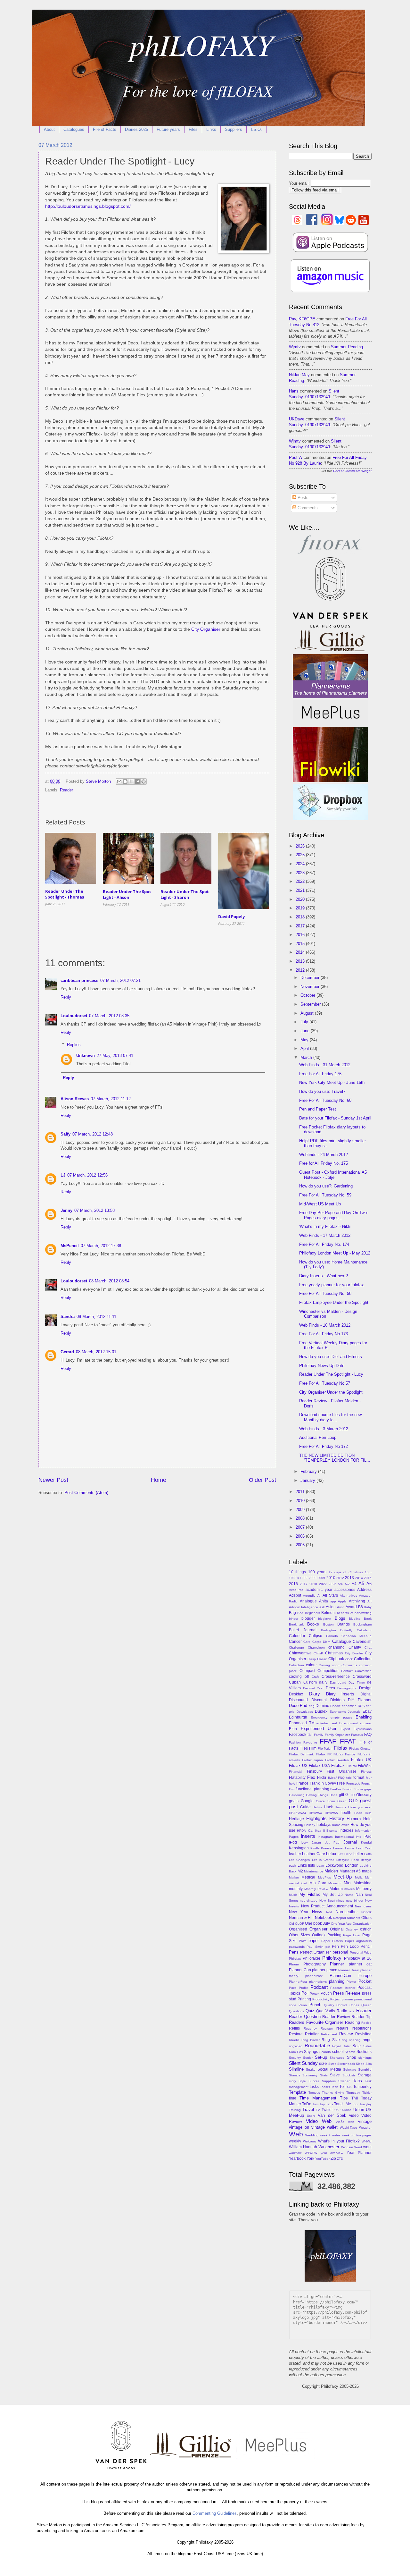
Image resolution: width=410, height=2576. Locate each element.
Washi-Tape (348, 2128)
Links (211, 129)
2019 (301, 908)
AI (319, 1596)
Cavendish (362, 1642)
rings (367, 2040)
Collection (363, 1659)
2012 (301, 970)
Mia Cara (318, 1883)
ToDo (307, 2104)
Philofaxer (312, 1958)
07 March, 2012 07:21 (120, 980)
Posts (302, 498)
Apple (342, 1601)
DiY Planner (360, 1700)
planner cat (360, 1964)
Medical (308, 1877)
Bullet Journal (303, 1630)
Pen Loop (350, 1947)
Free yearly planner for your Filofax (332, 1285)
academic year (319, 1590)
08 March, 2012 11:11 (96, 1317)
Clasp (312, 1659)
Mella (359, 1877)
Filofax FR (324, 1754)
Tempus (314, 2093)
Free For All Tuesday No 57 (325, 1383)
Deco (330, 1688)
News (317, 1912)
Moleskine (363, 1883)
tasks (314, 2087)
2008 (301, 1518)
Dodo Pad (298, 1706)
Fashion (295, 1742)
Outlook (319, 1935)
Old (291, 1924)
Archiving (357, 1601)
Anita (324, 1601)
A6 (369, 1584)
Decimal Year (313, 1688)
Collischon (296, 1665)
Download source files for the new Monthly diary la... (330, 1417)
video (354, 2116)
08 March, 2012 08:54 (109, 1281)
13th (368, 1572)
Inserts (308, 1836)
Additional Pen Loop (318, 1437)
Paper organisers (358, 1941)
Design (365, 1688)
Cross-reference (336, 1677)
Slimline (296, 2069)
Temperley (362, 2087)
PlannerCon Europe (351, 1976)
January (308, 1480)
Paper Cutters (332, 1941)
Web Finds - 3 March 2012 (324, 1429)
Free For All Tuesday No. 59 (325, 1195)
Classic (322, 1659)
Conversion (363, 1671)
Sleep (360, 2064)
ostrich (366, 1929)
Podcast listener (343, 1988)
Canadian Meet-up (357, 1636)
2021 (301, 890)
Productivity (321, 1999)
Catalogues (74, 129)
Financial (295, 1772)
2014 (301, 952)
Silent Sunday (303, 2063)
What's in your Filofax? (339, 2141)
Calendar (297, 1636)
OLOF (299, 1924)
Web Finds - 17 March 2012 (325, 1235)
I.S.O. (256, 129)
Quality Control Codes (341, 2005)
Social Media (329, 2069)
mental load (298, 1883)
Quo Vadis (325, 2011)
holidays (324, 1825)
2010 (301, 1501)
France (302, 1783)
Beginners (312, 1613)
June (306, 1031)
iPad (368, 1837)
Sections (364, 2052)
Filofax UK (361, 1760)
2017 (301, 926)
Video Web (319, 2121)
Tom (315, 2104)
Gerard (67, 1352)
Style (302, 2081)
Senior (308, 2058)
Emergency (319, 1717)
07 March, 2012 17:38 (101, 1246)
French (366, 1783)
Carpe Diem (321, 1642)
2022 (301, 881)
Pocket (365, 1981)
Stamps (295, 2075)
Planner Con (300, 1970)
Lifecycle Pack (347, 1860)
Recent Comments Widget (352, 471)
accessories (345, 1590)
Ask (322, 1607)
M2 (300, 1871)
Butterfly (346, 1630)
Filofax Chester (360, 1748)
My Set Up (333, 1895)
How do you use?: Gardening (326, 1186)
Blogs (340, 1618)
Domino (322, 1706)
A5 (361, 1583)
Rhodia (294, 2040)
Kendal (366, 1842)
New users (363, 1906)
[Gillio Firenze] (330, 651)
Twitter (327, 2110)
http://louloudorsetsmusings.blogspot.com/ (88, 206)
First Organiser (341, 1771)
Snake (311, 2069)
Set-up (321, 2057)
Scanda (325, 2052)
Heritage (296, 1819)
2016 (301, 935)
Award (351, 1607)
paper (314, 1941)
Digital (366, 1694)
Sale (357, 2046)
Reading (353, 2023)
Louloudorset (74, 1016)
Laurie (350, 1848)
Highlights (316, 1818)
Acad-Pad (296, 1590)
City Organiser (206, 629)
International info (348, 1837)
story (292, 2081)
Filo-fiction (325, 1748)
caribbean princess (79, 980)
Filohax (338, 1765)
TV (318, 2110)
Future (358, 1789)
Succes (314, 2081)
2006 (301, 1536)
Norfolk (366, 1912)
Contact (347, 1671)
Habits (317, 1807)
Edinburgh (298, 1717)
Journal (350, 1842)
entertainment (327, 1723)
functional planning (312, 1789)
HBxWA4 (315, 1813)
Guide (305, 1807)
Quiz (310, 2011)
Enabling (364, 1717)
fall (310, 1735)
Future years (168, 129)
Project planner (342, 1999)
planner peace (325, 1970)
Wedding (312, 2135)
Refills (294, 2028)
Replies (74, 1045)
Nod (329, 1912)
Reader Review (336, 2017)
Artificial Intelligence (303, 1607)
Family (319, 1735)
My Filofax (310, 1894)
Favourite (310, 1742)
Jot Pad (332, 1842)
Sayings (311, 2052)
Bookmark (296, 1624)
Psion (303, 2005)
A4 (354, 1584)
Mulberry (364, 1889)
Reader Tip (361, 2017)
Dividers (337, 1700)
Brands (344, 1624)
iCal (311, 1831)
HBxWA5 (331, 1813)
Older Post (262, 1480)
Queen (366, 2005)
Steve (335, 2075)
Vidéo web (345, 2122)
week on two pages (357, 2135)
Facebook (298, 1735)
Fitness (366, 1772)
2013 (301, 961)
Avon (341, 1607)
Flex (311, 1777)
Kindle (315, 1848)
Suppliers (234, 129)
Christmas (334, 1653)
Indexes (346, 1830)
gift (341, 1795)
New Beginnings (332, 1900)
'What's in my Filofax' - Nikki (325, 1226)
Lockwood (334, 1865)
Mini (348, 1883)
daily (323, 1682)
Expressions (363, 1729)
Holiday (310, 1825)
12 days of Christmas (346, 1572)
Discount (319, 1700)
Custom (310, 1682)
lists (312, 1865)
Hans (294, 391)
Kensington (299, 1848)
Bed (300, 1613)
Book (368, 1619)
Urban (359, 2110)
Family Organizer (337, 1735)
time (293, 2098)
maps (367, 1871)
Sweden (344, 2081)
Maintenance (314, 1871)
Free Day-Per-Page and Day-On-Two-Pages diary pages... (334, 1215)
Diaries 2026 (136, 129)
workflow (295, 2153)
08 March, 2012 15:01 (96, 1352)
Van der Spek (332, 2115)
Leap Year (364, 1848)
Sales (367, 2046)
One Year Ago (341, 1924)
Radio (342, 2011)
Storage (365, 2075)
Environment (348, 1723)
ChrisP (318, 1653)
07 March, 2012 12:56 (87, 1175)
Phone (294, 1964)
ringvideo (296, 2046)
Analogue (308, 1601)
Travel (308, 2110)
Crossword (362, 1677)
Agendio (309, 1596)
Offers (366, 1918)
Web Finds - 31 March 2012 (325, 1065)
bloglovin (325, 1619)
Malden (331, 1871)
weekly (295, 2141)
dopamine (349, 1706)
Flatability (297, 1778)
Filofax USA (319, 1766)
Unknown (86, 1056)
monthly (296, 1889)
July (305, 1022)
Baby (368, 1607)
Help (368, 1813)
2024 (301, 864)
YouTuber (322, 2159)
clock (349, 1659)
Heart (358, 1813)
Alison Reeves (75, 1099)
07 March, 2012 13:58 (94, 1210)
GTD (353, 1801)
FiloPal (352, 1766)
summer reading (347, 347)
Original (337, 1929)
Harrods (340, 1807)
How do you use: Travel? (322, 1091)
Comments (307, 508)
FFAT (348, 1741)
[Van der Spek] (330, 626)
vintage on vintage (307, 2127)
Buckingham (362, 1624)
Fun (292, 1789)
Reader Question (305, 2017)
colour (311, 1665)
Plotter (351, 1982)
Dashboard (338, 1682)
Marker (294, 1877)
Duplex (321, 1711)
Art (369, 1601)
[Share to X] (131, 781)
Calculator (364, 1630)
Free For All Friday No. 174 (324, 1244)
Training (295, 2110)
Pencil (366, 1947)
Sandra (68, 1317)
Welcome (310, 2141)
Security (295, 2058)
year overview (332, 2153)
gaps (368, 1789)
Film (313, 1748)
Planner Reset (349, 1970)
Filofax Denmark (301, 1754)
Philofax (295, 1959)
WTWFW (311, 2153)
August (308, 1013)
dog (312, 1706)
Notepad (340, 1918)
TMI (355, 2098)
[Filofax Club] (330, 554)
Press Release (347, 1993)
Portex (315, 1993)
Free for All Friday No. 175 (324, 1163)
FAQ (368, 1735)
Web (296, 2134)
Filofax (341, 1748)
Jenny (66, 1210)
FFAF (328, 1741)
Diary (314, 1694)
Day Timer (357, 1682)
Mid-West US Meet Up (320, 1204)
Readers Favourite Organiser (316, 2022)
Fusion (347, 1789)
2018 (301, 917)
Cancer (295, 1642)
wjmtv (295, 347)
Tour (355, 2104)
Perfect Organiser (316, 1952)
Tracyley (365, 2104)
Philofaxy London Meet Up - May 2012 (335, 1253)
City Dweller (354, 1653)
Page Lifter (352, 1935)
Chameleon (316, 1647)
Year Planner (359, 2153)
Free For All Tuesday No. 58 (325, 1293)
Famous (357, 1735)
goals (294, 1801)
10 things (297, 1572)
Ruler (347, 2046)
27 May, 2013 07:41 (115, 1056)
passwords (297, 1947)
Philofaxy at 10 (358, 1958)
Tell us (345, 2086)
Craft (315, 1677)
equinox (366, 1723)
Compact (307, 1671)
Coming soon (329, 1665)
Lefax (331, 1854)
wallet (332, 2127)
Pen (335, 1947)
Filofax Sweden (337, 1760)
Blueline (355, 1619)
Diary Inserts (340, 1694)
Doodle (336, 1706)
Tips (344, 2098)
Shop (352, 2057)
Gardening (297, 1795)
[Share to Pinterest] (143, 781)
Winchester (329, 2147)
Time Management (318, 2098)
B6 (361, 1607)
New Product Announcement (327, 1906)
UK (337, 2110)
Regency (310, 2028)
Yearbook (297, 2158)
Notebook (323, 1918)
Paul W (296, 457)
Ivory (304, 1842)
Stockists (349, 2075)
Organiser (318, 1929)
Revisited (363, 2034)
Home (159, 1480)
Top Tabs (326, 2104)
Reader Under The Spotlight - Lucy (331, 1374)
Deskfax (296, 1694)
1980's (294, 1578)
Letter (358, 1854)
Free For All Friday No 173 (324, 1334)
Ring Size (331, 2040)
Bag (292, 1613)
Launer (338, 1848)
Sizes (332, 2064)
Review (346, 2034)
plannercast (314, 1976)
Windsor (347, 2147)
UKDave (297, 419)
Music (293, 1895)
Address (364, 1590)
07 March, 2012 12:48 (93, 1134)
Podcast (319, 1987)
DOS (361, 1706)
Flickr (322, 1778)
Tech (335, 2087)
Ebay (367, 1711)
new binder (355, 1900)
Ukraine (346, 2110)
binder (294, 1619)
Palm (303, 1941)
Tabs (357, 2081)
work (367, 2147)
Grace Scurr (325, 1801)
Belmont (328, 1613)
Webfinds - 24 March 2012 (324, 1155)
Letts (368, 1854)
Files (193, 129)
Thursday (353, 2093)
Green (342, 1801)
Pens (294, 1952)
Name (349, 1895)
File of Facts (105, 129)
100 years (317, 1572)
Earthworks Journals (345, 1712)
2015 (301, 944)
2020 (301, 899)
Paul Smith (315, 1947)
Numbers (353, 1918)
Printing (304, 1999)
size (323, 2063)
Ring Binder (311, 2040)
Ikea (318, 1831)
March (307, 1057)
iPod (293, 1842)
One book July (317, 1923)
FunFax (336, 1789)
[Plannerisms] (330, 697)
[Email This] (119, 781)
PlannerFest (298, 1982)
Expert (345, 1729)
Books (313, 1624)
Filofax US (298, 1766)
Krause (326, 1848)
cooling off (299, 1677)
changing (336, 1647)
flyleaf (332, 1778)
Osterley (352, 1929)
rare (352, 2011)
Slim (369, 2064)
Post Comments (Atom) (86, 1493)
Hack (328, 1807)
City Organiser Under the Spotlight (331, 1392)
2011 (301, 1492)
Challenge (296, 1647)
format (359, 1778)
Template (297, 2092)
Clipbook (336, 1659)
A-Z (347, 1584)
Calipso (316, 1636)
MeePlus (324, 1877)
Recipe (366, 2023)
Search (350, 2052)
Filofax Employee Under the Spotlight (334, 1302)
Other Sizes (299, 1935)
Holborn (354, 1819)
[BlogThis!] (125, 781)
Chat (368, 1647)
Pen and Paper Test (318, 1109)
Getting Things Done (322, 1795)
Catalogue (341, 1641)
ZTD (340, 2159)
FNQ (341, 1778)
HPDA (301, 1831)
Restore (296, 2034)
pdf (328, 1947)
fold (349, 1778)
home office (341, 1825)
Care (307, 1642)
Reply (66, 997)
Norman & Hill (301, 1918)
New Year (299, 1912)
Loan (320, 1866)
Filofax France (344, 1754)
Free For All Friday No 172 (324, 1446)
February (309, 1471)
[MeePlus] (330, 724)
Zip (333, 2158)
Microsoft (335, 1883)
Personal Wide (361, 1952)
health (346, 1813)
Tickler (367, 2093)
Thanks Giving (333, 2093)
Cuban (295, 1682)
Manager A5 (350, 1871)
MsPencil (70, 1246)
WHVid (367, 2141)
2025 (301, 855)
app (333, 1601)
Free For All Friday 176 (320, 1074)
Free (341, 1783)
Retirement (329, 2034)
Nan (359, 1895)
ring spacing (351, 2040)
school (338, 2052)
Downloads (305, 1712)
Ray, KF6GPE (302, 319)
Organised (298, 1929)
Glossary (364, 1795)
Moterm (336, 1889)
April (305, 1048)
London (352, 1865)
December (311, 978)
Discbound (298, 1700)
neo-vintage (309, 1900)
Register (327, 2028)
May (305, 1040)
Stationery (310, 2075)
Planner (337, 1964)
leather (295, 1854)
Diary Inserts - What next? (324, 1276)
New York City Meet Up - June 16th (332, 1082)
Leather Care (314, 1854)
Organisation (362, 1924)
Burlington (328, 1630)
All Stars (330, 1595)
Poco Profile (299, 1988)
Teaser (325, 2087)
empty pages (341, 1717)
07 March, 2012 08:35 (109, 1016)
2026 (301, 846)
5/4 (340, 1584)
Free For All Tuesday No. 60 (325, 1100)
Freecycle (353, 1783)
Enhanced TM (302, 1723)
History (337, 1818)
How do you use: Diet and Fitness (331, 1357)
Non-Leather (347, 1912)
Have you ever (360, 1807)
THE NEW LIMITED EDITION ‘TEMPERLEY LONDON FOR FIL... (335, 1458)
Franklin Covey (323, 1783)
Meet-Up (343, 1877)
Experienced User (319, 1729)
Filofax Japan (313, 1760)
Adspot (295, 1595)
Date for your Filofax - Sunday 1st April (335, 1118)
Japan (316, 1842)
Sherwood (337, 2058)
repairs (342, 2028)
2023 (301, 873)
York (310, 2158)
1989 (304, 1578)
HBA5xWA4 (298, 1813)
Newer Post (53, 1480)
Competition (328, 1671)
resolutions (362, 2028)
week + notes (330, 2135)
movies (349, 1889)
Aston (331, 1607)
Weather (365, 2128)
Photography (315, 1964)
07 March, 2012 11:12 (111, 1099)
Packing (334, 1935)
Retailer (312, 2034)
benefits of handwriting (354, 1613)
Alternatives (348, 1596)
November (311, 987)
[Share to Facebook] (137, 781)
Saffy (66, 1134)
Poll (305, 1993)
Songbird (365, 2069)
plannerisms (318, 1982)
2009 (301, 1510)
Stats (324, 2075)
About (49, 129)
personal (340, 1952)
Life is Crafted (323, 1860)
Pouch (326, 1993)
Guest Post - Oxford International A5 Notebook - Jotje (333, 1175)
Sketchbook (346, 2064)
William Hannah (303, 2147)
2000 (313, 1578)
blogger (308, 1618)
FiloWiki (365, 1766)
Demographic (347, 1688)
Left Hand (345, 1854)
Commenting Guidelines (215, 2513)
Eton (293, 1729)
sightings (365, 2058)
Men (368, 1877)
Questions (296, 2011)
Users (311, 2116)
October (308, 995)
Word (358, 2147)
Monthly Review (316, 1889)
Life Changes (299, 1860)
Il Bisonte (330, 1831)
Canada (332, 1636)
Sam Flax (296, 2052)
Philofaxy (332, 1958)
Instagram (325, 1837)
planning (337, 1981)
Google (307, 1801)
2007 (301, 1527)
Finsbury (314, 1771)
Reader (66, 790)
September (311, 1004)
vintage (365, 2121)
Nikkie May (299, 375)
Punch (315, 2005)
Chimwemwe (300, 1653)
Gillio (350, 1795)
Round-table (317, 2045)
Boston (328, 1624)
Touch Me (343, 2104)
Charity (355, 1647)
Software (350, 2069)
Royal (336, 2046)
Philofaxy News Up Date (322, 1366)
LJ (63, 1175)
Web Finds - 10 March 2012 (325, 1325)
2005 (301, 1545)
